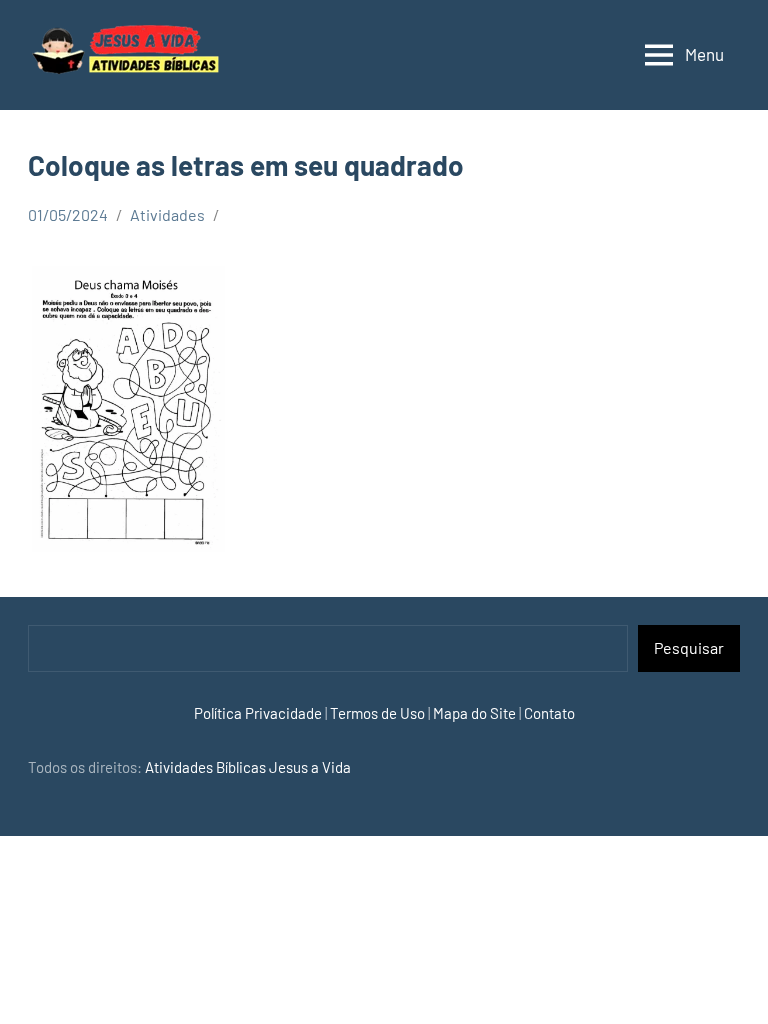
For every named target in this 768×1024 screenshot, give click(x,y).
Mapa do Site (474, 713)
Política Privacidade (258, 713)
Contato (549, 713)
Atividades (167, 214)
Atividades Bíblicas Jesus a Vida (248, 767)
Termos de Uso (377, 713)
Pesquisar (689, 647)
